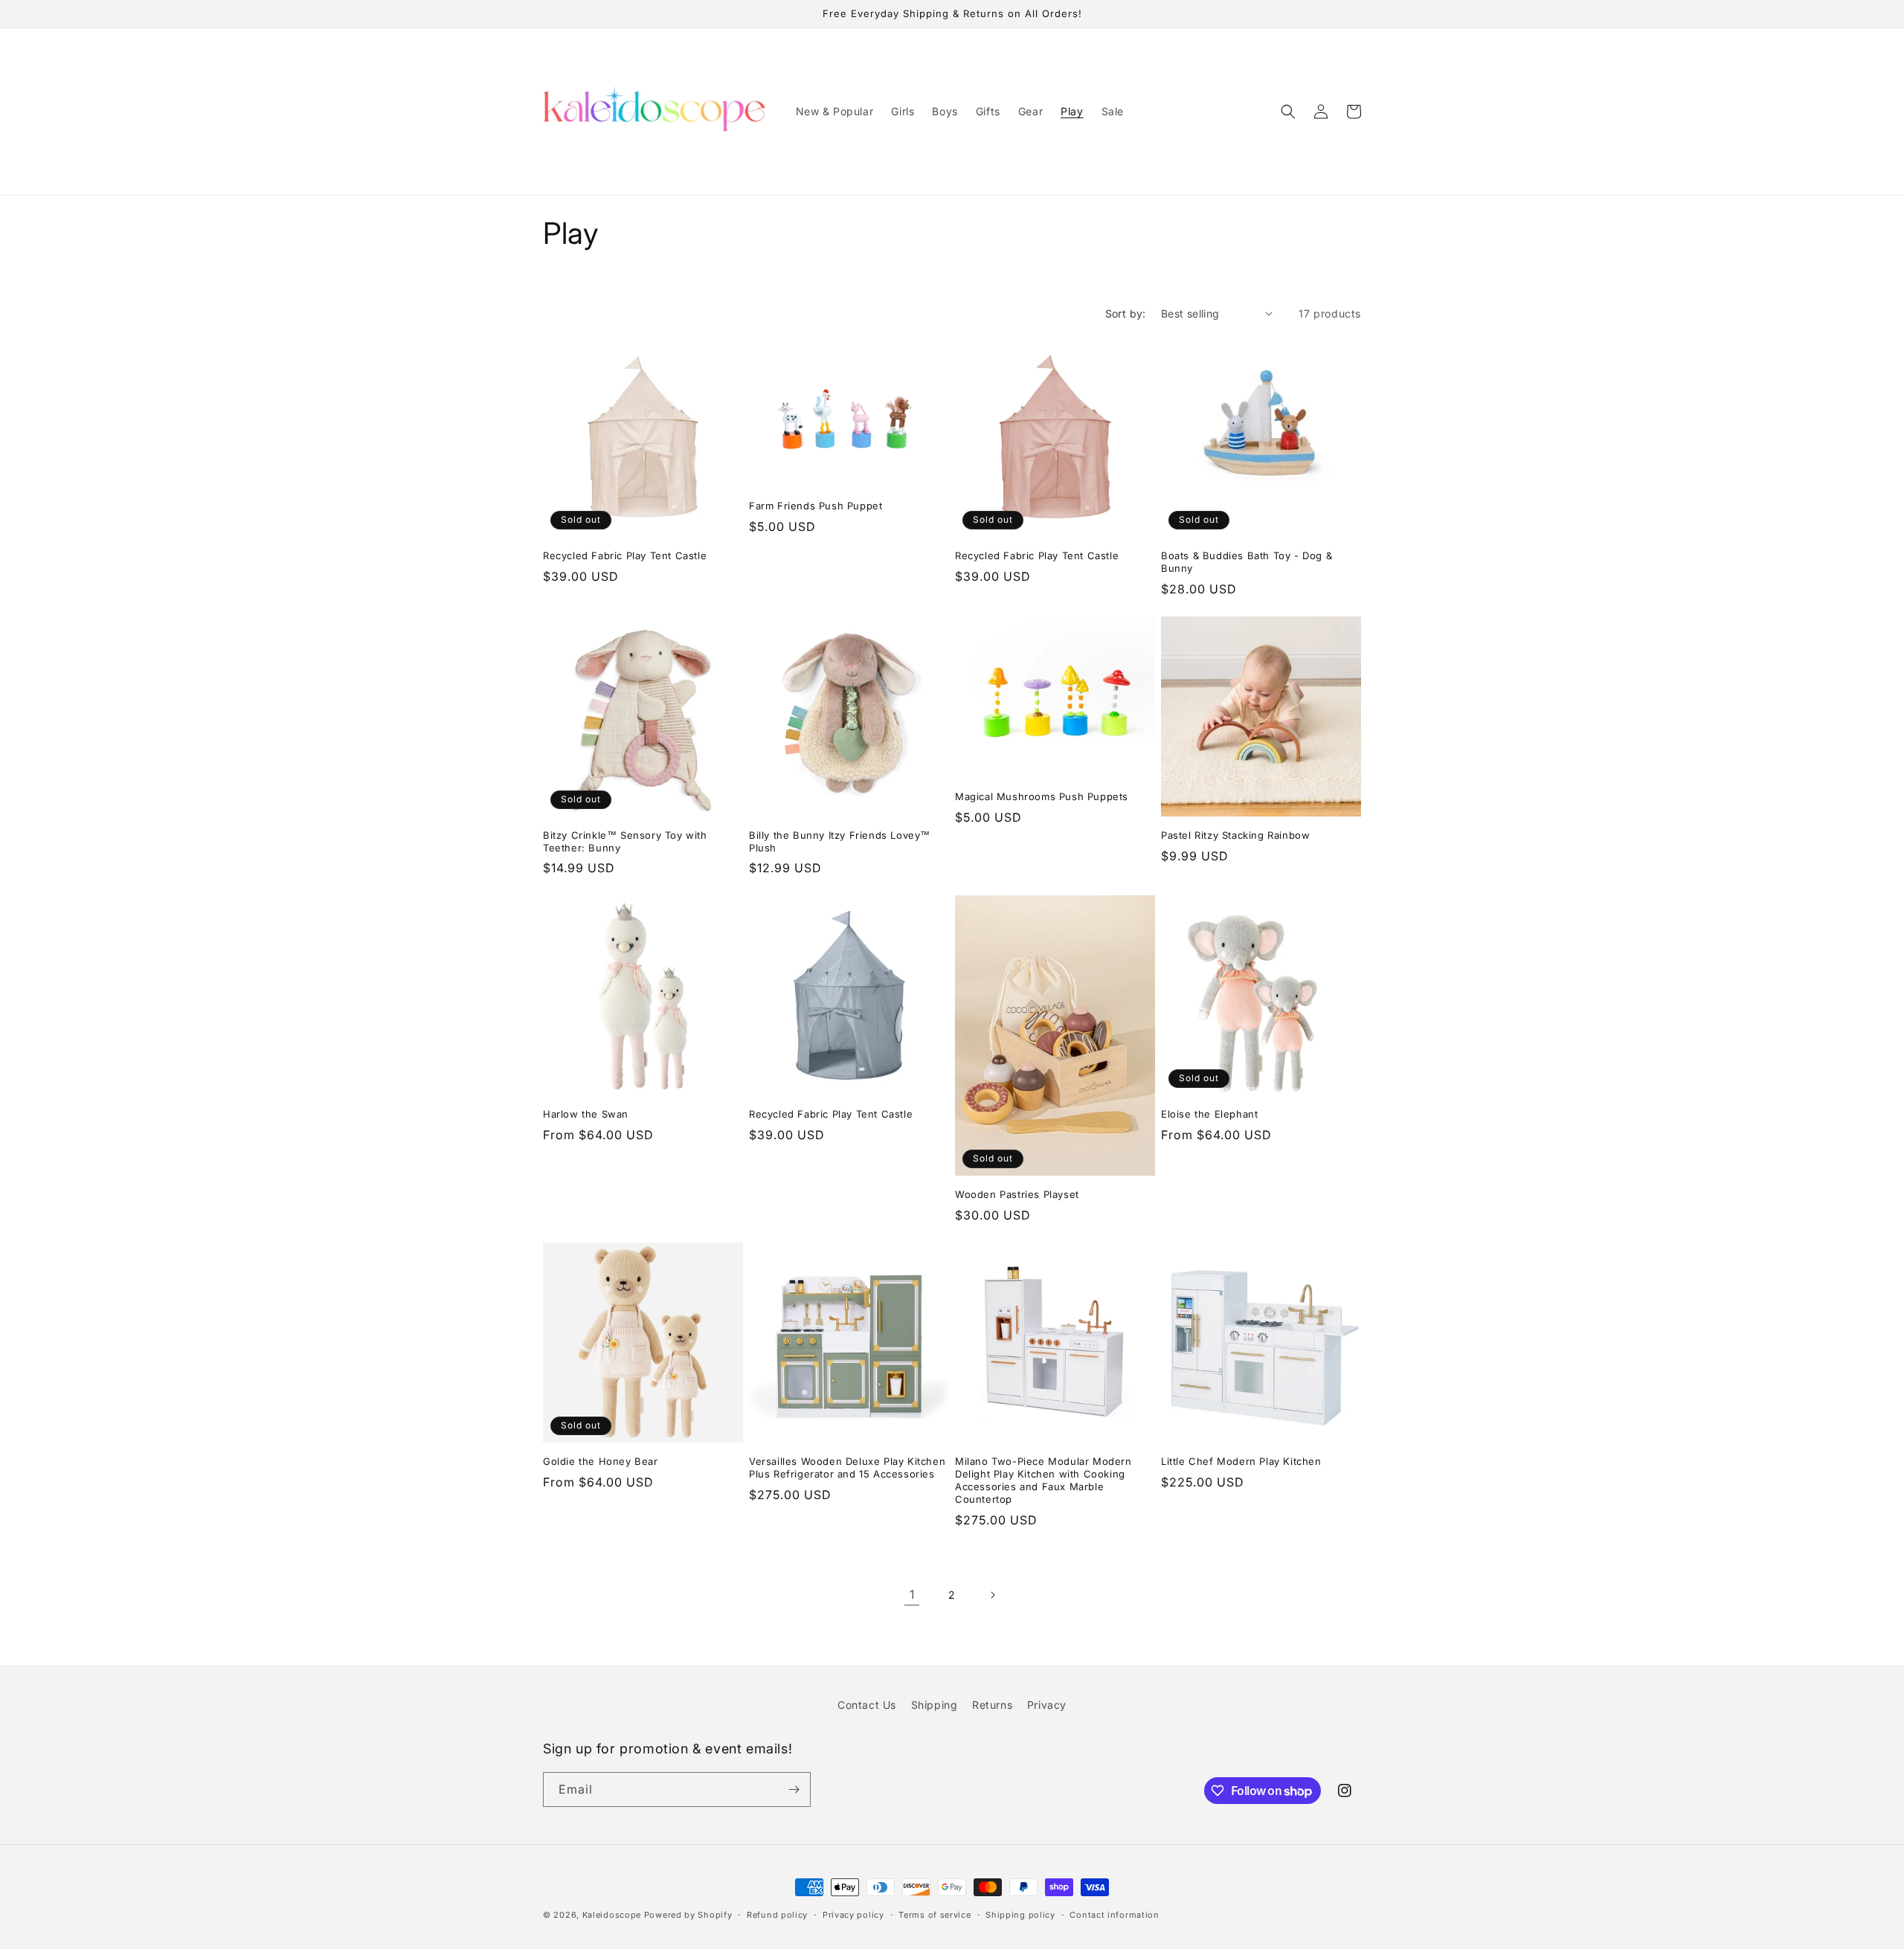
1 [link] (912, 1594)
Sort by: (1126, 313)
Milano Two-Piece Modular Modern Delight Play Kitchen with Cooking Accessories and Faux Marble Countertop (1043, 1480)
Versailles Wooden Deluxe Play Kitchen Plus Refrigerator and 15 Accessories (847, 1468)
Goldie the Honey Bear (601, 1461)
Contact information (1114, 1915)
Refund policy (777, 1915)
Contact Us (867, 1705)
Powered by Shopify (688, 1915)
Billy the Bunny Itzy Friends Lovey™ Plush (840, 841)
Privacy (1047, 1705)
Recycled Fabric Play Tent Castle (625, 555)
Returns (992, 1705)
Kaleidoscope (613, 1915)
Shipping (935, 1705)
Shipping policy (1020, 1915)
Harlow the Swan (586, 1114)
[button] (1288, 112)
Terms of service (935, 1915)
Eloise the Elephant (1209, 1114)
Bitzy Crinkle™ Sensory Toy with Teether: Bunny (625, 841)
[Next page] (992, 1595)
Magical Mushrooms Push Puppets (1042, 796)
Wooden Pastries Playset (1017, 1194)
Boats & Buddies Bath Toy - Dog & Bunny (1247, 562)
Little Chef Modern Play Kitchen (1241, 1461)
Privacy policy (853, 1915)
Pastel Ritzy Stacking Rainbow (1235, 835)
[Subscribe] (794, 1789)
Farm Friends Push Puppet (816, 506)
